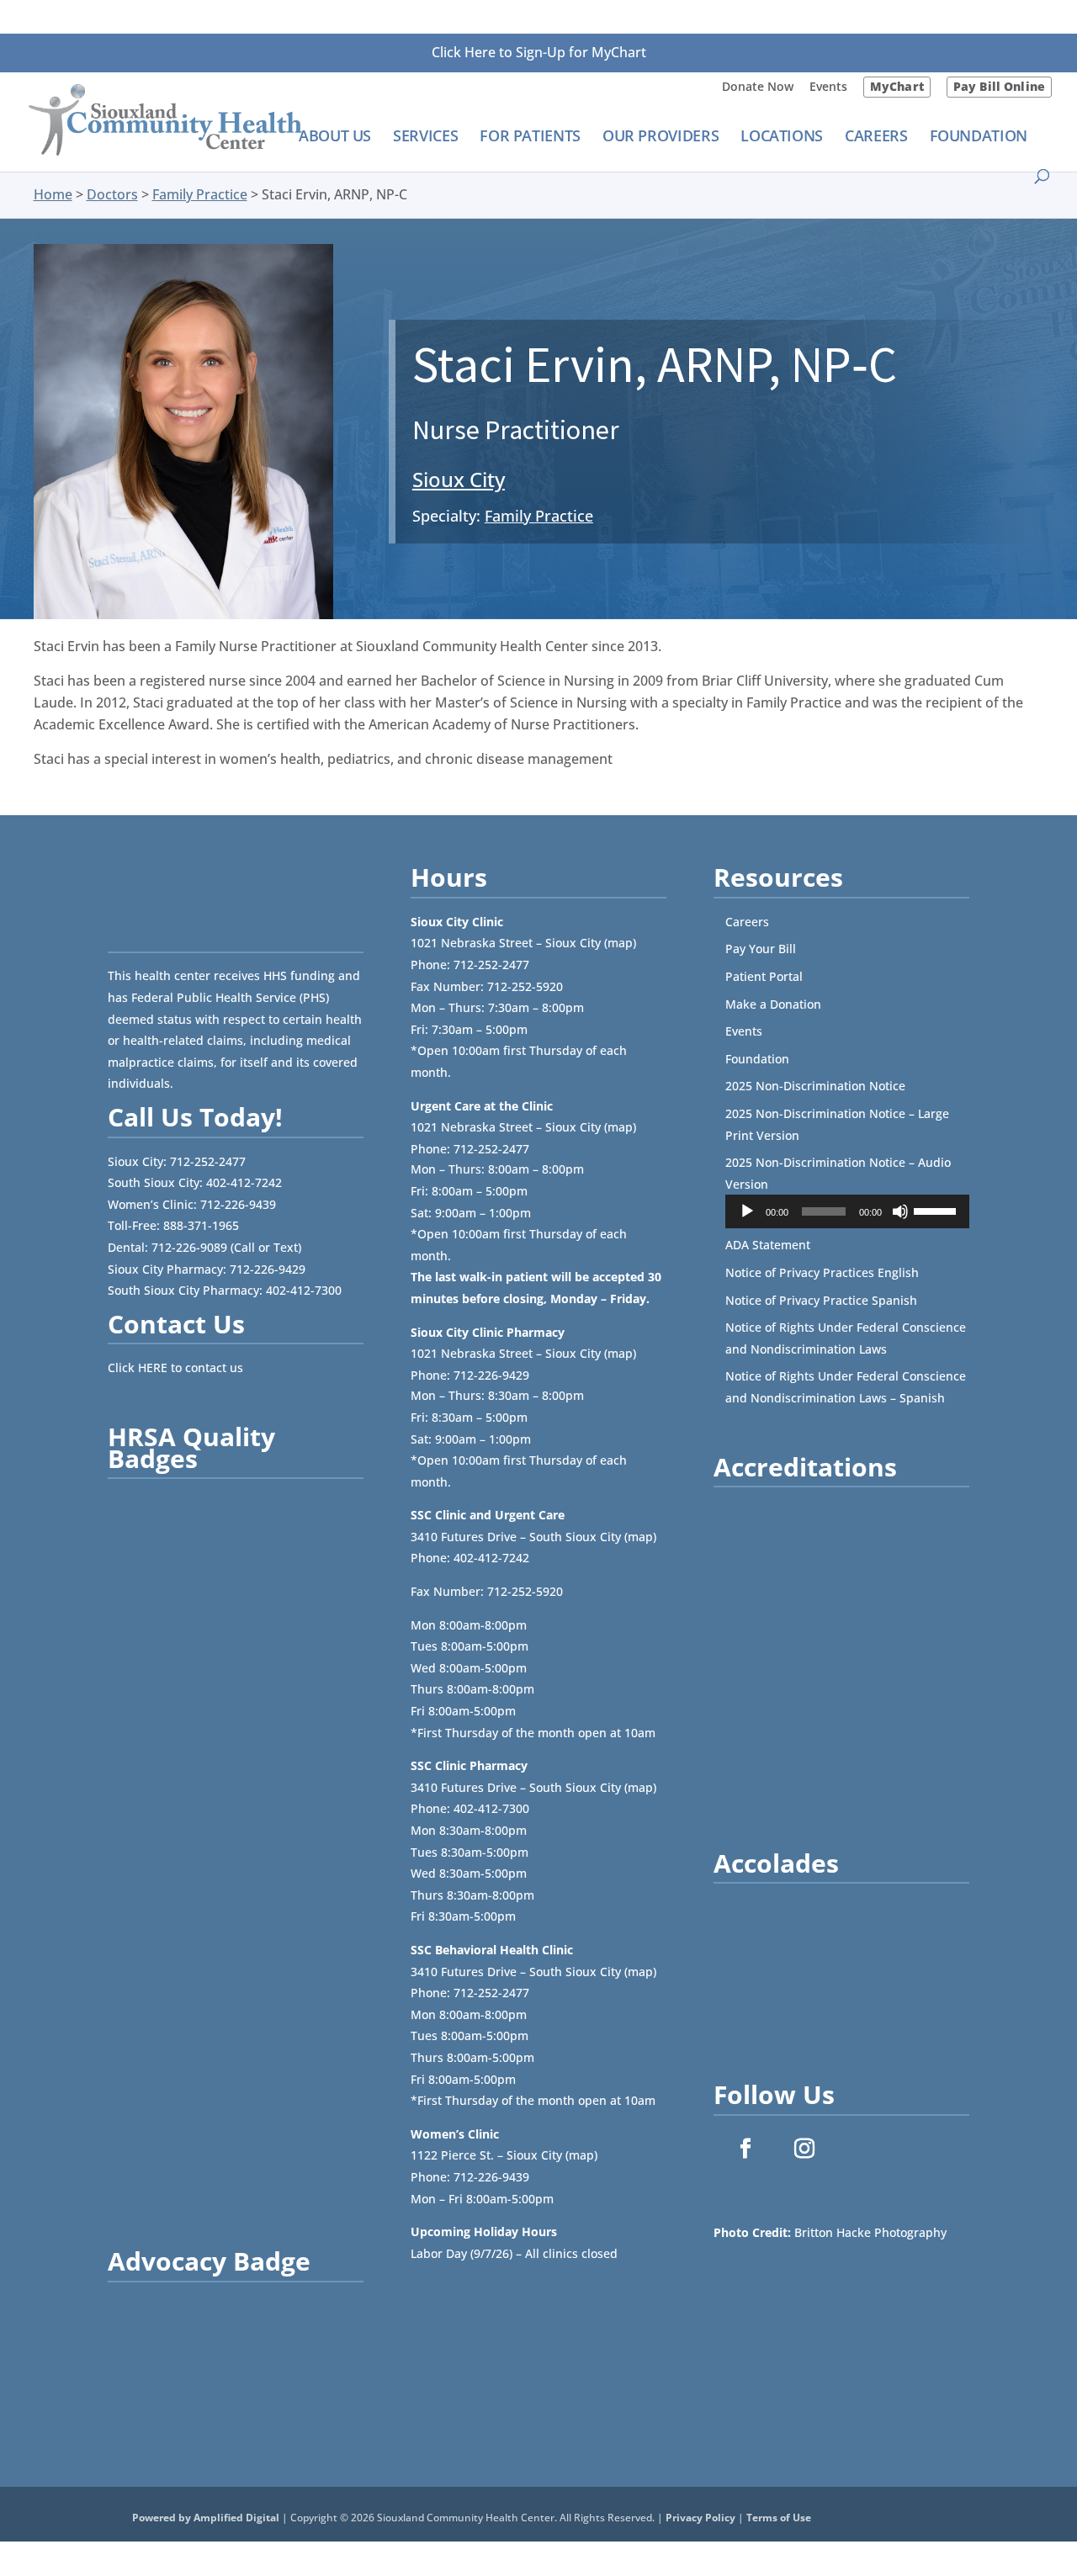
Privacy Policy (700, 2518)
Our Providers (661, 138)
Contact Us (176, 1324)
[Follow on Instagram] (804, 2149)
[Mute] (900, 1211)
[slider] (937, 1210)
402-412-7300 (304, 1290)
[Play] (747, 1211)
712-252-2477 (208, 1161)
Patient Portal (764, 976)
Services (425, 138)
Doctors (112, 194)
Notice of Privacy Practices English (822, 1272)
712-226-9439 (238, 1204)
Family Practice (200, 194)
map (620, 943)
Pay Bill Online (999, 86)
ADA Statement (768, 1245)
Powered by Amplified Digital (206, 2518)
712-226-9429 (268, 1269)
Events (828, 87)
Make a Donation (773, 1004)
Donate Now (758, 87)
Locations (782, 138)
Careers (876, 138)
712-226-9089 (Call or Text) (226, 1247)
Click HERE (138, 1368)
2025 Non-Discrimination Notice (815, 1086)
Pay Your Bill (761, 949)
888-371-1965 (201, 1225)
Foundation (979, 138)
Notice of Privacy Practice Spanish (821, 1300)
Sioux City (459, 479)
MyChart (897, 86)
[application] (847, 1211)
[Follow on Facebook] (745, 2149)
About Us (335, 138)
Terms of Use (779, 2518)
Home (53, 194)
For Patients (530, 138)
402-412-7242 (244, 1182)
